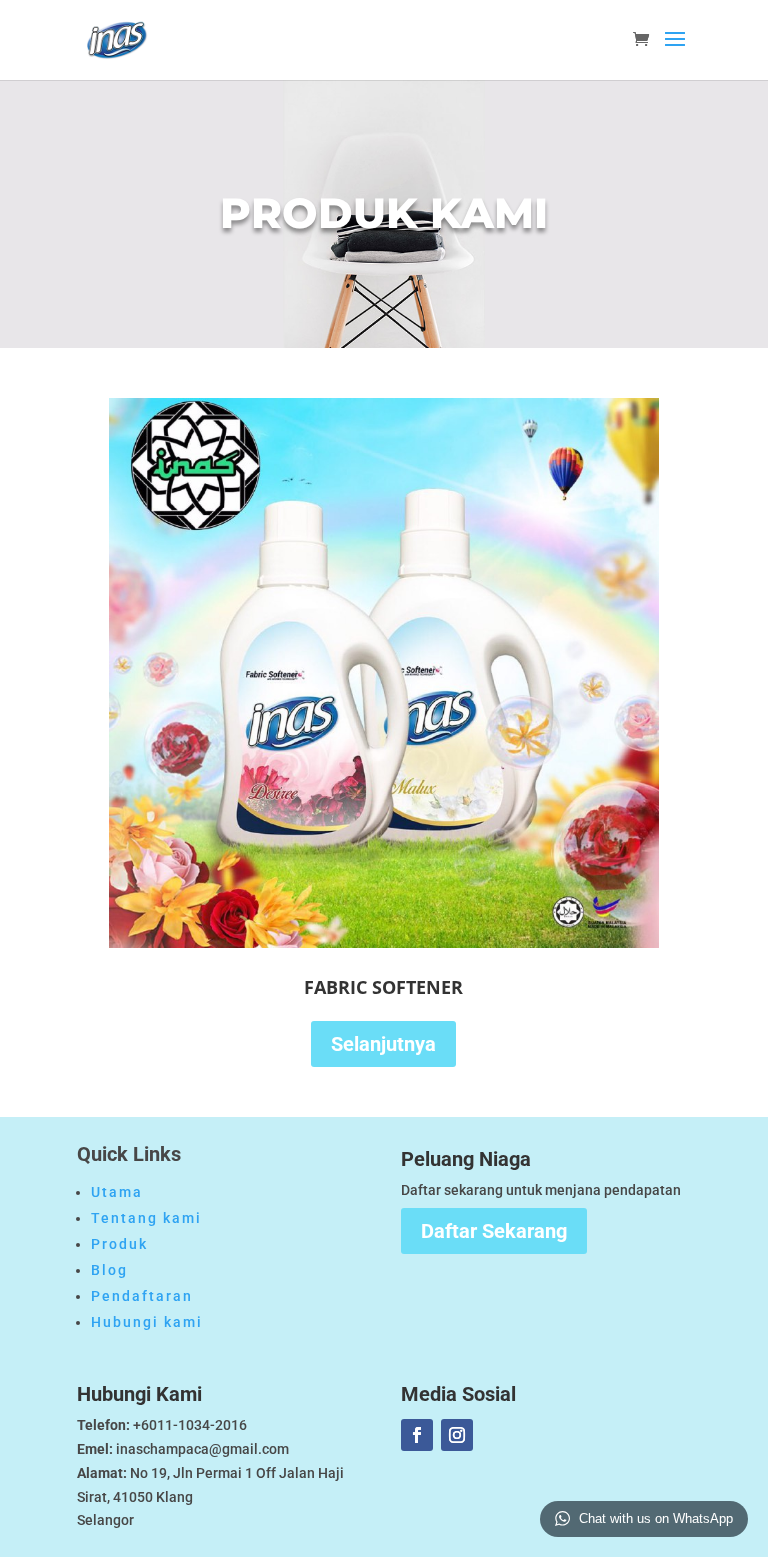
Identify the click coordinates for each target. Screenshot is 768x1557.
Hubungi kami (147, 1322)
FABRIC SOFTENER (383, 987)
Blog (109, 1270)
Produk (119, 1244)
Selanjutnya (383, 1044)
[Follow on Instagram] (457, 1435)
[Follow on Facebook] (417, 1435)
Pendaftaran (142, 1296)
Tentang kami (146, 1218)
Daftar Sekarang (494, 1231)
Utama (117, 1192)
